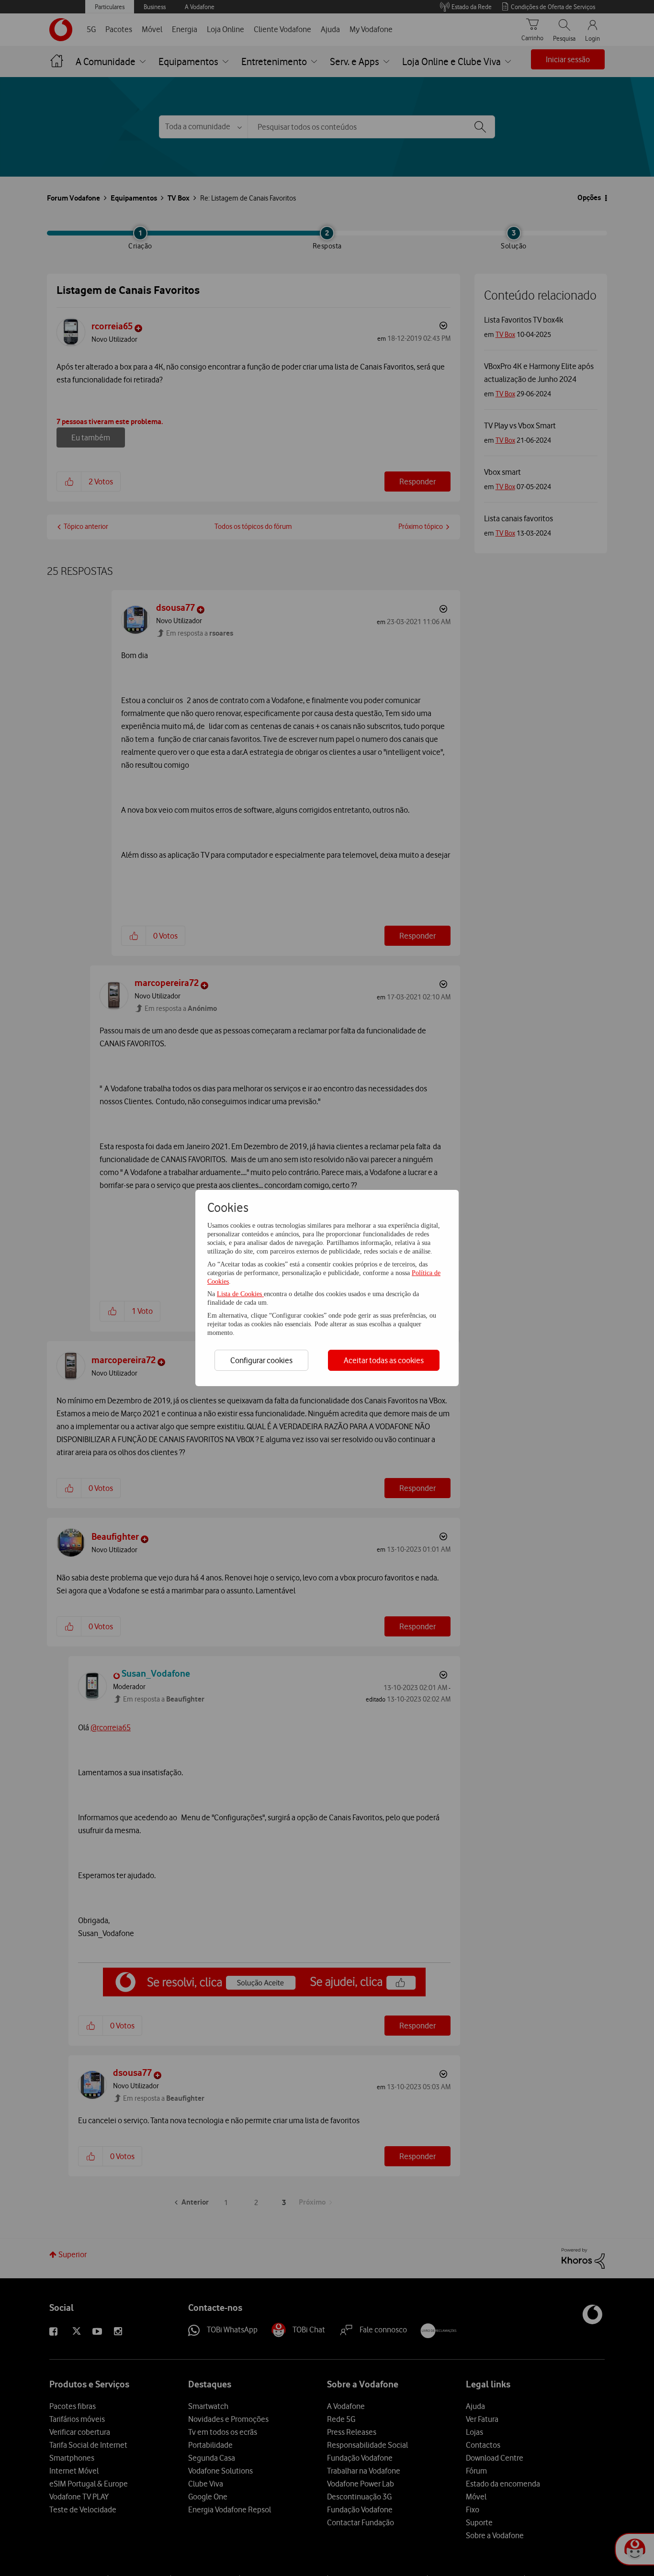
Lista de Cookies (240, 1294)
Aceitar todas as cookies (384, 1360)
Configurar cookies (261, 1360)
